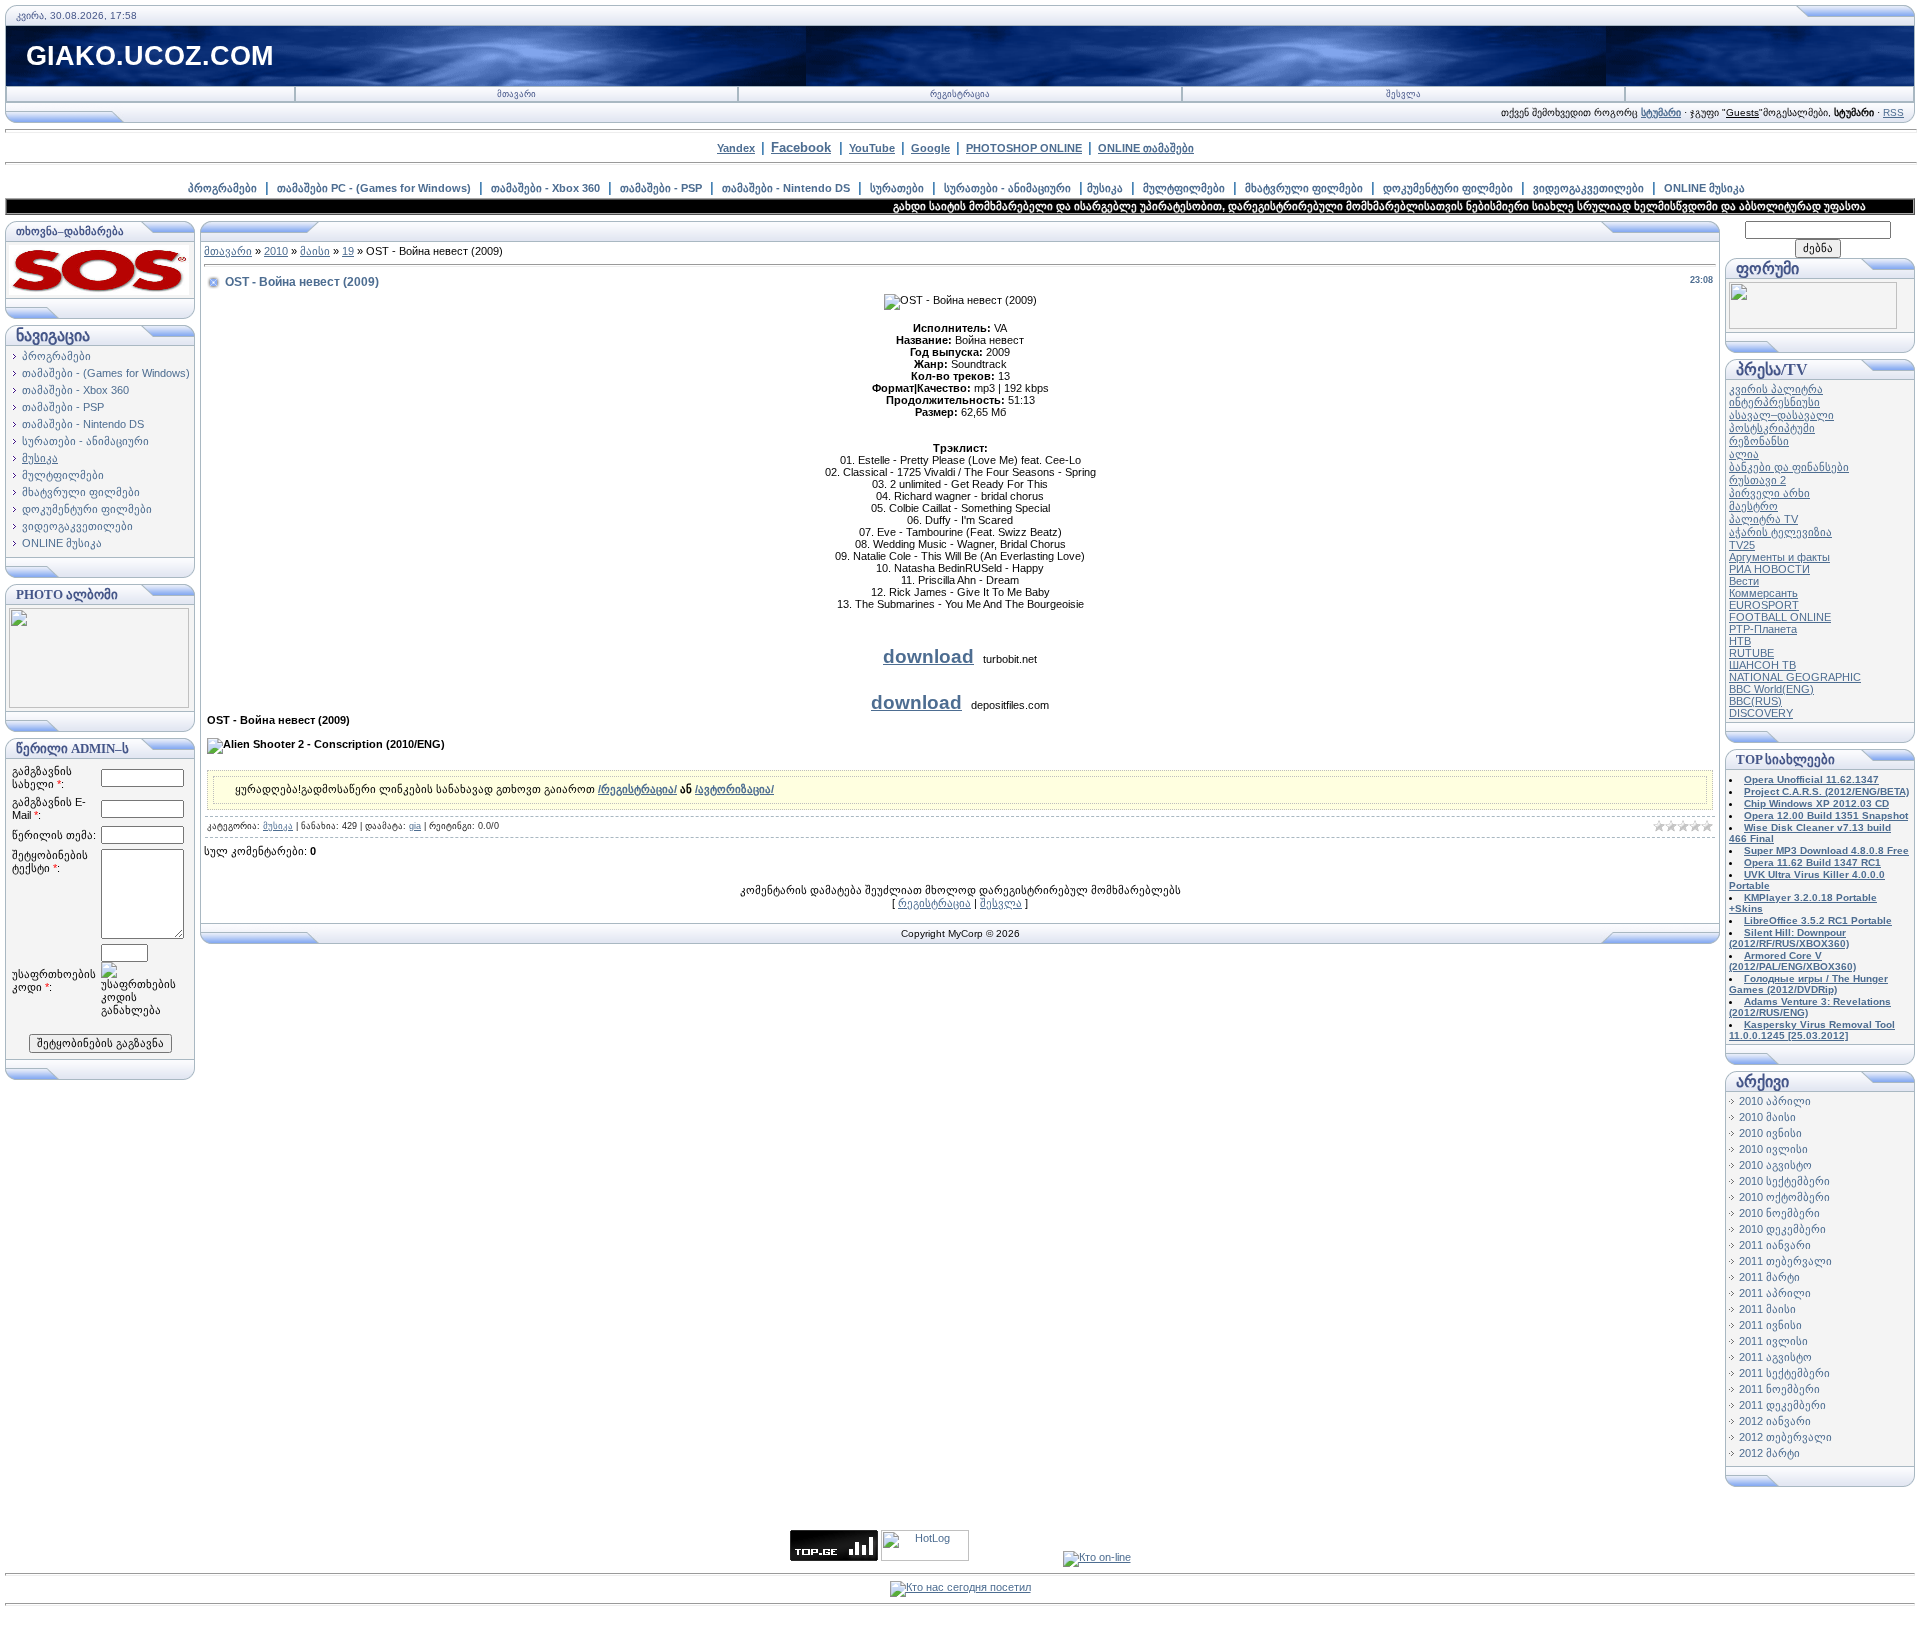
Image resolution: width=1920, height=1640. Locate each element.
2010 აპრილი (1775, 1101)
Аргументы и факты (1779, 557)
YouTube (872, 148)
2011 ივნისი (1770, 1325)
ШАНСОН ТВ (1762, 665)
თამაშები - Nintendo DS (786, 188)
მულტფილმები (1184, 188)
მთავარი (516, 94)
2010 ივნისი (1770, 1133)
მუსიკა (1105, 188)
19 (348, 251)
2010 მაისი (1767, 1117)
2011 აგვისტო (1775, 1357)
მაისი (315, 251)
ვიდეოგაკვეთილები (1588, 188)
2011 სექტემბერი (1784, 1373)
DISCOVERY (1761, 713)
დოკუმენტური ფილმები (1448, 188)
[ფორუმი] (1813, 325)
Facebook (801, 147)
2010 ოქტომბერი (1784, 1197)
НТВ (1740, 641)
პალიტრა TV (1763, 519)
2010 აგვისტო (1775, 1165)
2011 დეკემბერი (1782, 1405)
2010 (276, 251)
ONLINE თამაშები (1146, 148)
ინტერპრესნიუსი (1774, 402)
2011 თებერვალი (1785, 1261)
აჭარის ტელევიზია (1780, 532)
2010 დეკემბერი (1782, 1229)
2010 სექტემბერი (1784, 1181)
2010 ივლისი (1773, 1149)
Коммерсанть (1763, 593)
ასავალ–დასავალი (1781, 415)
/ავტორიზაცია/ (734, 789)
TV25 (1742, 545)
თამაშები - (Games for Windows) (106, 373)
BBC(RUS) (1755, 701)
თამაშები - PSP (661, 188)
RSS (1893, 112)
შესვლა (1403, 94)
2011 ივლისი (1773, 1341)
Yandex (736, 148)
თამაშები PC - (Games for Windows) (374, 188)
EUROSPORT (1764, 605)
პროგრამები (222, 188)
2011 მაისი (1767, 1309)
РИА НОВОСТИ (1769, 569)
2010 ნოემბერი (1779, 1213)
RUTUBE (1751, 653)
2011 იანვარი (1775, 1245)
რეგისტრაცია (960, 94)
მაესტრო (1753, 506)
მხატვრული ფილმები (1304, 188)
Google (930, 148)
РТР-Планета (1763, 629)
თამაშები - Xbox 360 (545, 188)
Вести (1744, 581)
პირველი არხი (1769, 493)
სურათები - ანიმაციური (1007, 188)
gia (415, 826)
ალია (1744, 454)
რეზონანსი (1759, 441)
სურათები (897, 188)
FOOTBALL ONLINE (1780, 617)
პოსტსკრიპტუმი (1772, 428)
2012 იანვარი (1775, 1421)
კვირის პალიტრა (1776, 389)
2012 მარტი (1769, 1453)
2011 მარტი (1769, 1277)
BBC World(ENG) (1771, 689)
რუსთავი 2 (1757, 480)
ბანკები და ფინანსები (1789, 467)
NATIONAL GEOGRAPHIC (1795, 677)
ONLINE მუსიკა (1704, 188)
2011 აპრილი (1775, 1293)
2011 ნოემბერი (1779, 1389)
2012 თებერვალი (1785, 1437)
